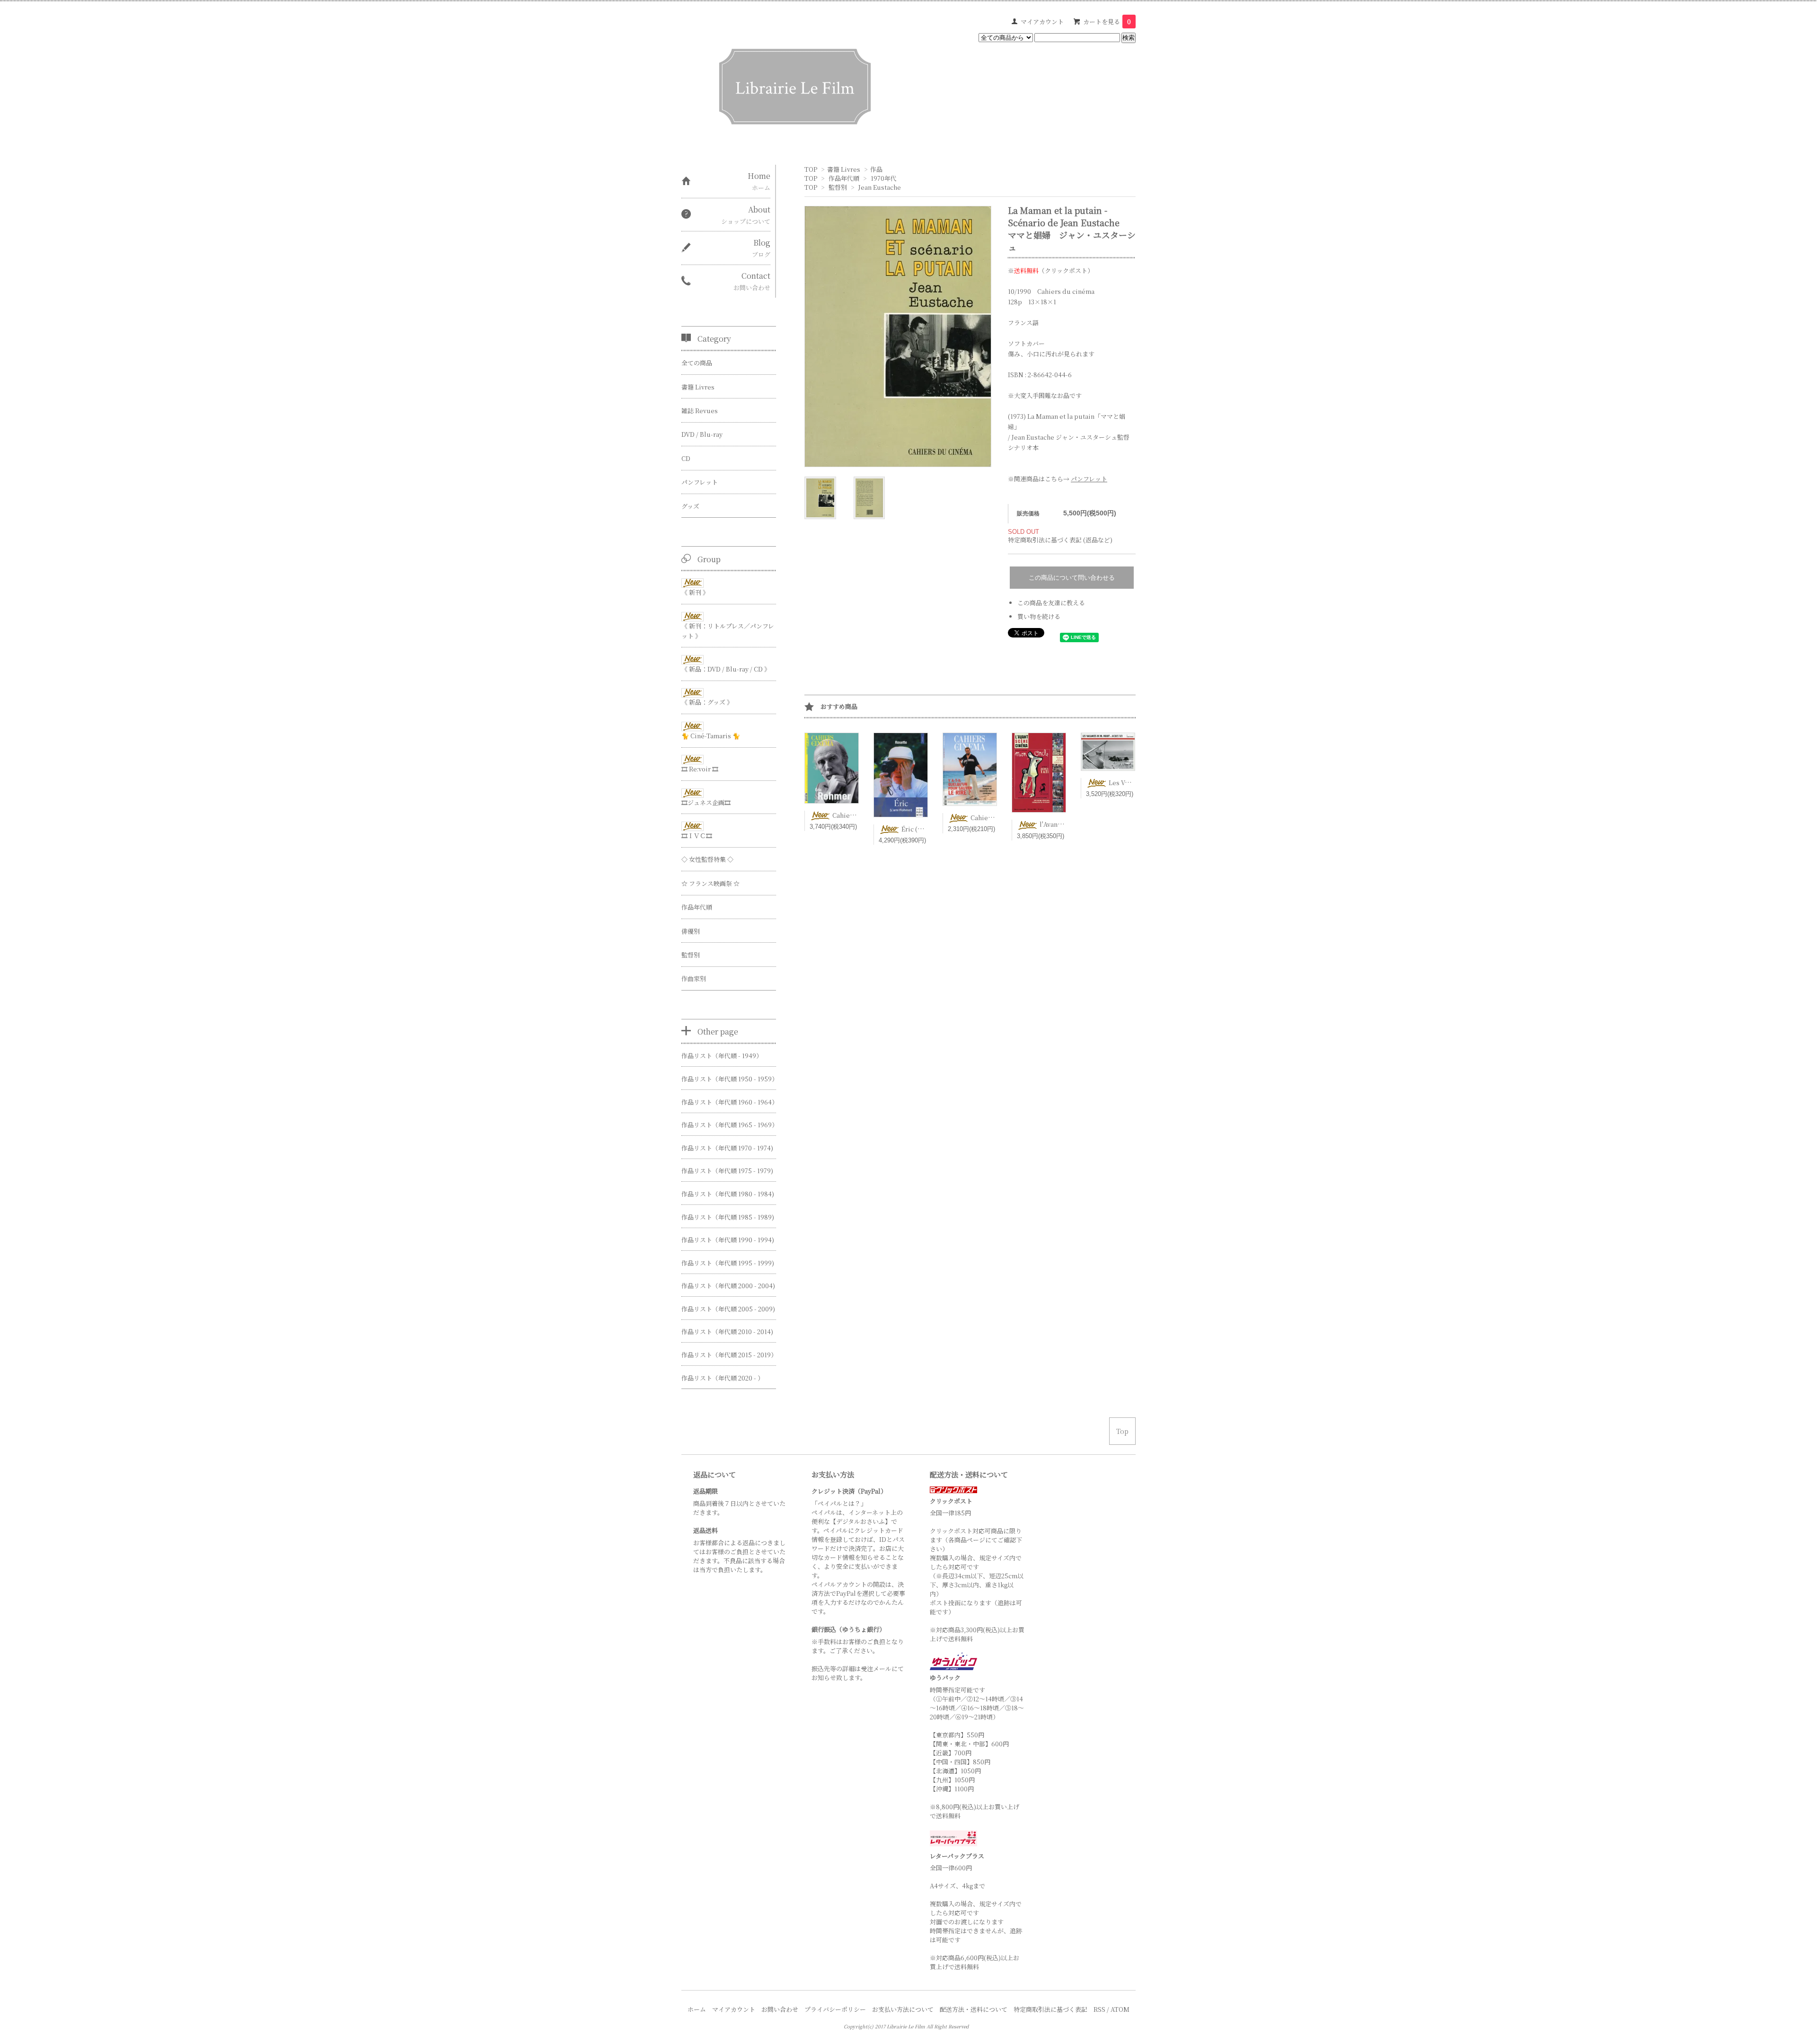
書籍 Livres (844, 169)
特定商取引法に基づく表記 (1050, 2009)
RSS (1099, 2009)
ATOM (1120, 2009)
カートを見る (1107, 22)
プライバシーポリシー (835, 2009)
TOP (811, 169)
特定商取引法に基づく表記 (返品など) (1060, 540)
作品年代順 (844, 178)
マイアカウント (1042, 22)
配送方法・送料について (974, 2009)
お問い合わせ (780, 2009)
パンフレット (1089, 479)
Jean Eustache (880, 187)
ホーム (697, 2009)
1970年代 (884, 178)
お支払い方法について (903, 2009)
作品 (876, 169)
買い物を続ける (1039, 616)
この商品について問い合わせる (1072, 578)
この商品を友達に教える (1051, 603)
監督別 (838, 187)
